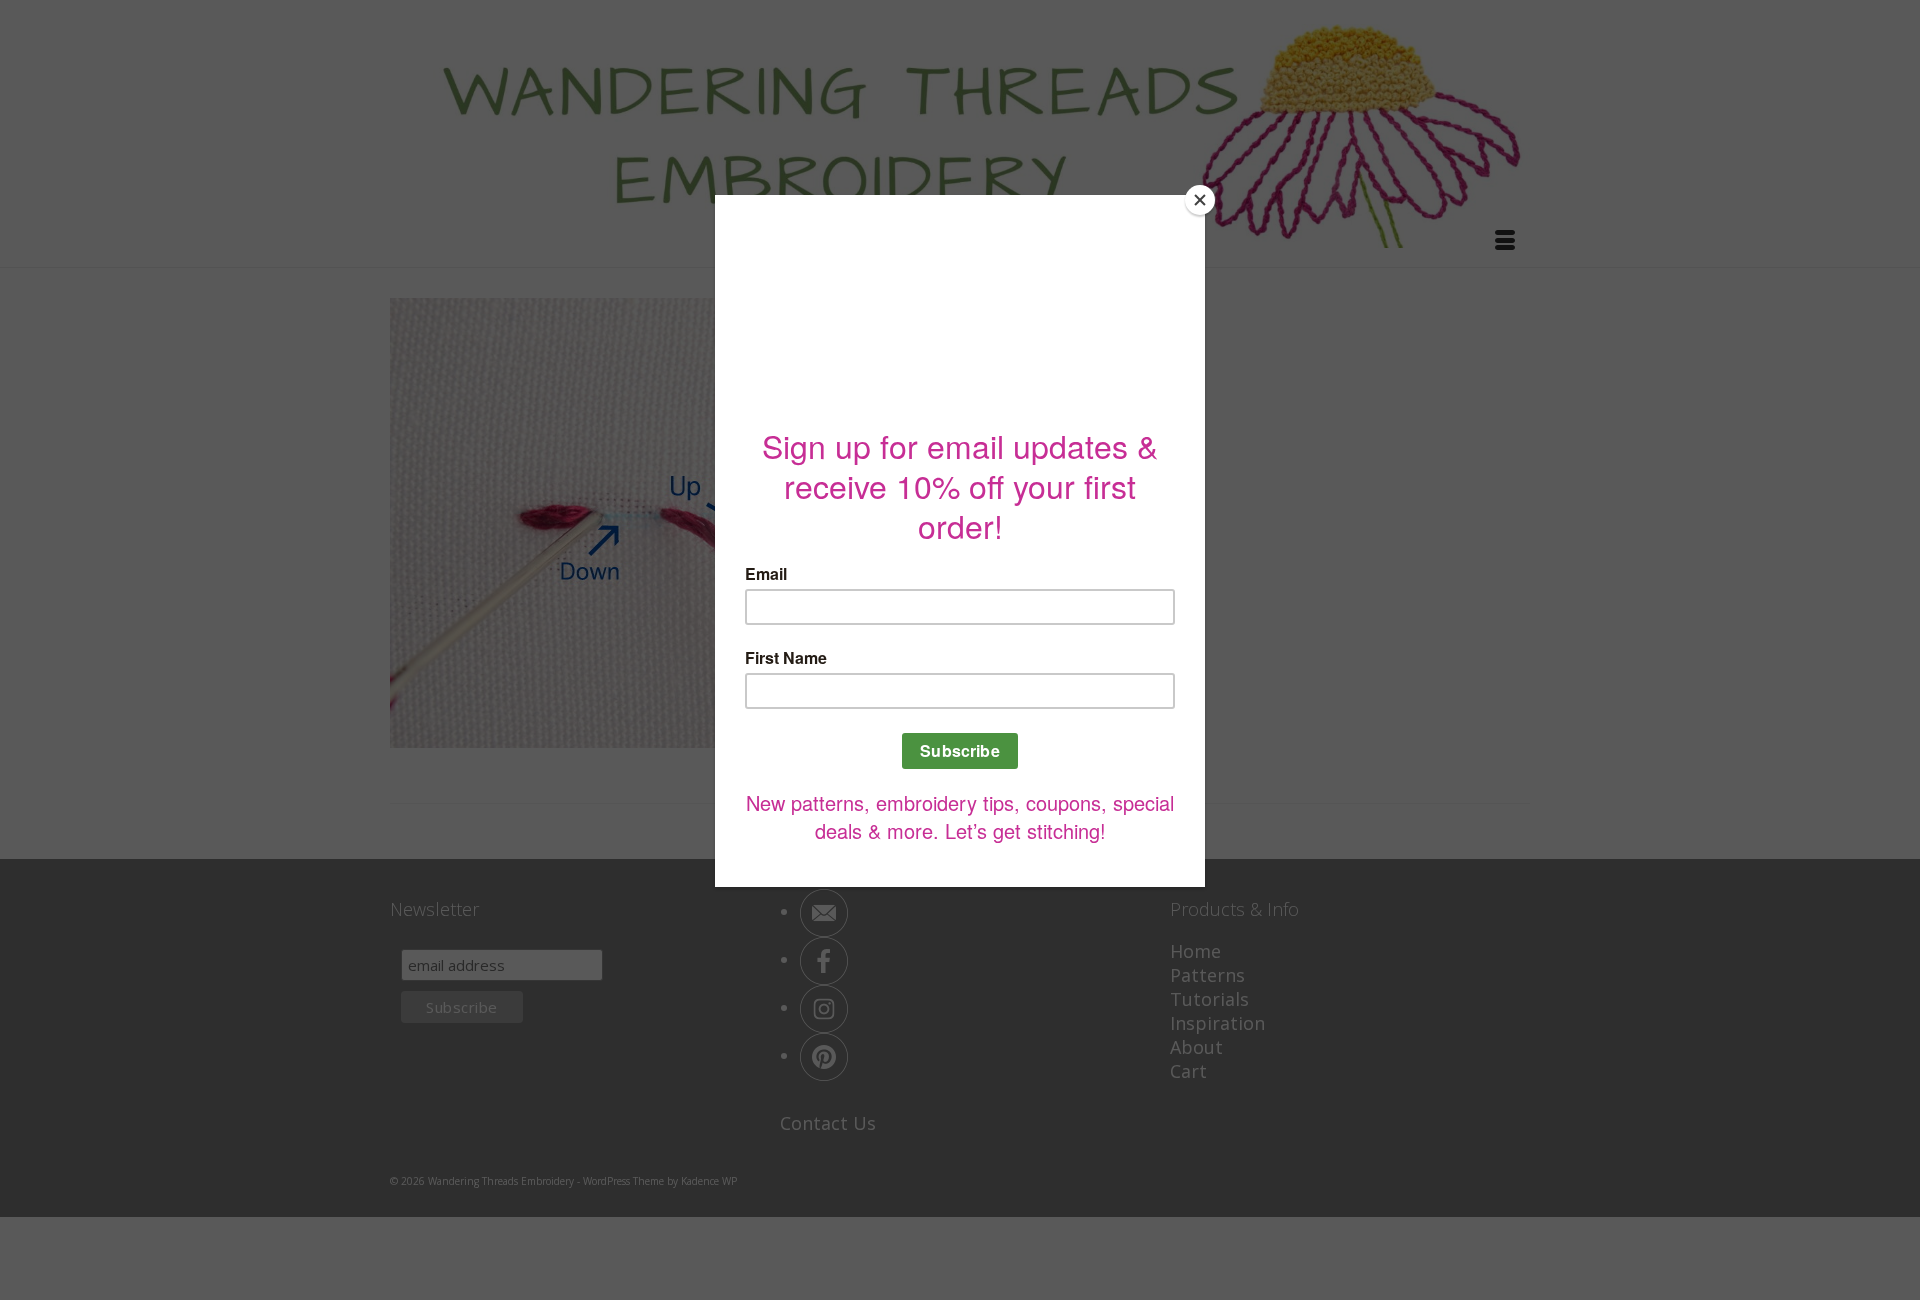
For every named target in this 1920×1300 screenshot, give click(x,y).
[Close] (1200, 200)
